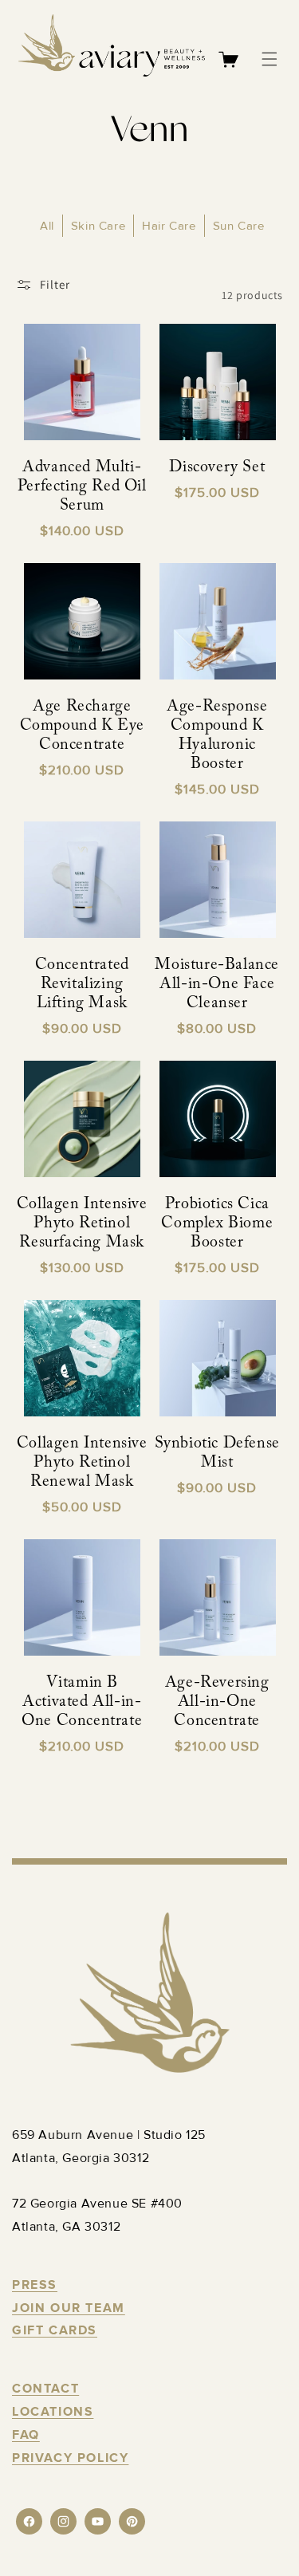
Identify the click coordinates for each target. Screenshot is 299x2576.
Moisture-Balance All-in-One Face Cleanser (217, 984)
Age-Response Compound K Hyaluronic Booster (217, 735)
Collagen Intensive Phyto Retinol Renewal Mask (82, 1463)
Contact (45, 2389)
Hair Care (169, 226)
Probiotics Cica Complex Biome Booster (217, 1223)
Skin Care (98, 226)
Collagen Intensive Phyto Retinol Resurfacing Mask (82, 1223)
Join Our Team (69, 2308)
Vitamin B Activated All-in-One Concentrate (82, 1702)
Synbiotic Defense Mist (217, 1453)
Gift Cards (55, 2330)
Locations (53, 2412)
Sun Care (239, 226)
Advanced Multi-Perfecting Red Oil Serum (82, 486)
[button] (269, 59)
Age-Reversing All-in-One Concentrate (217, 1702)
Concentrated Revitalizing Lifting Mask (82, 984)
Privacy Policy (70, 2458)
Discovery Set (217, 467)
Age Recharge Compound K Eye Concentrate (82, 726)
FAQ (26, 2435)
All (47, 226)
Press (35, 2285)
